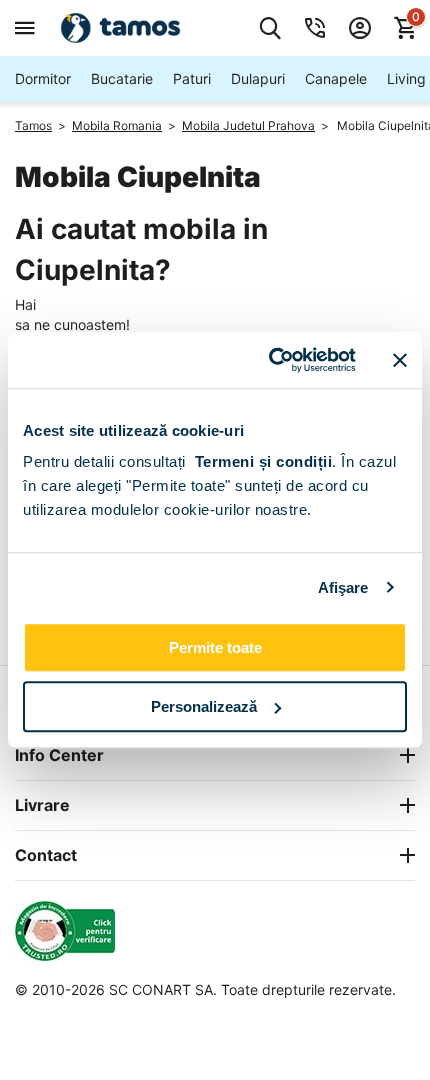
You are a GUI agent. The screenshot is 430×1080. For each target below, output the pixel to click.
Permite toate (215, 647)
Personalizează (204, 706)
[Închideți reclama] (400, 360)
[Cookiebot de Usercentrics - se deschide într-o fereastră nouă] (270, 360)
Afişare (343, 587)
